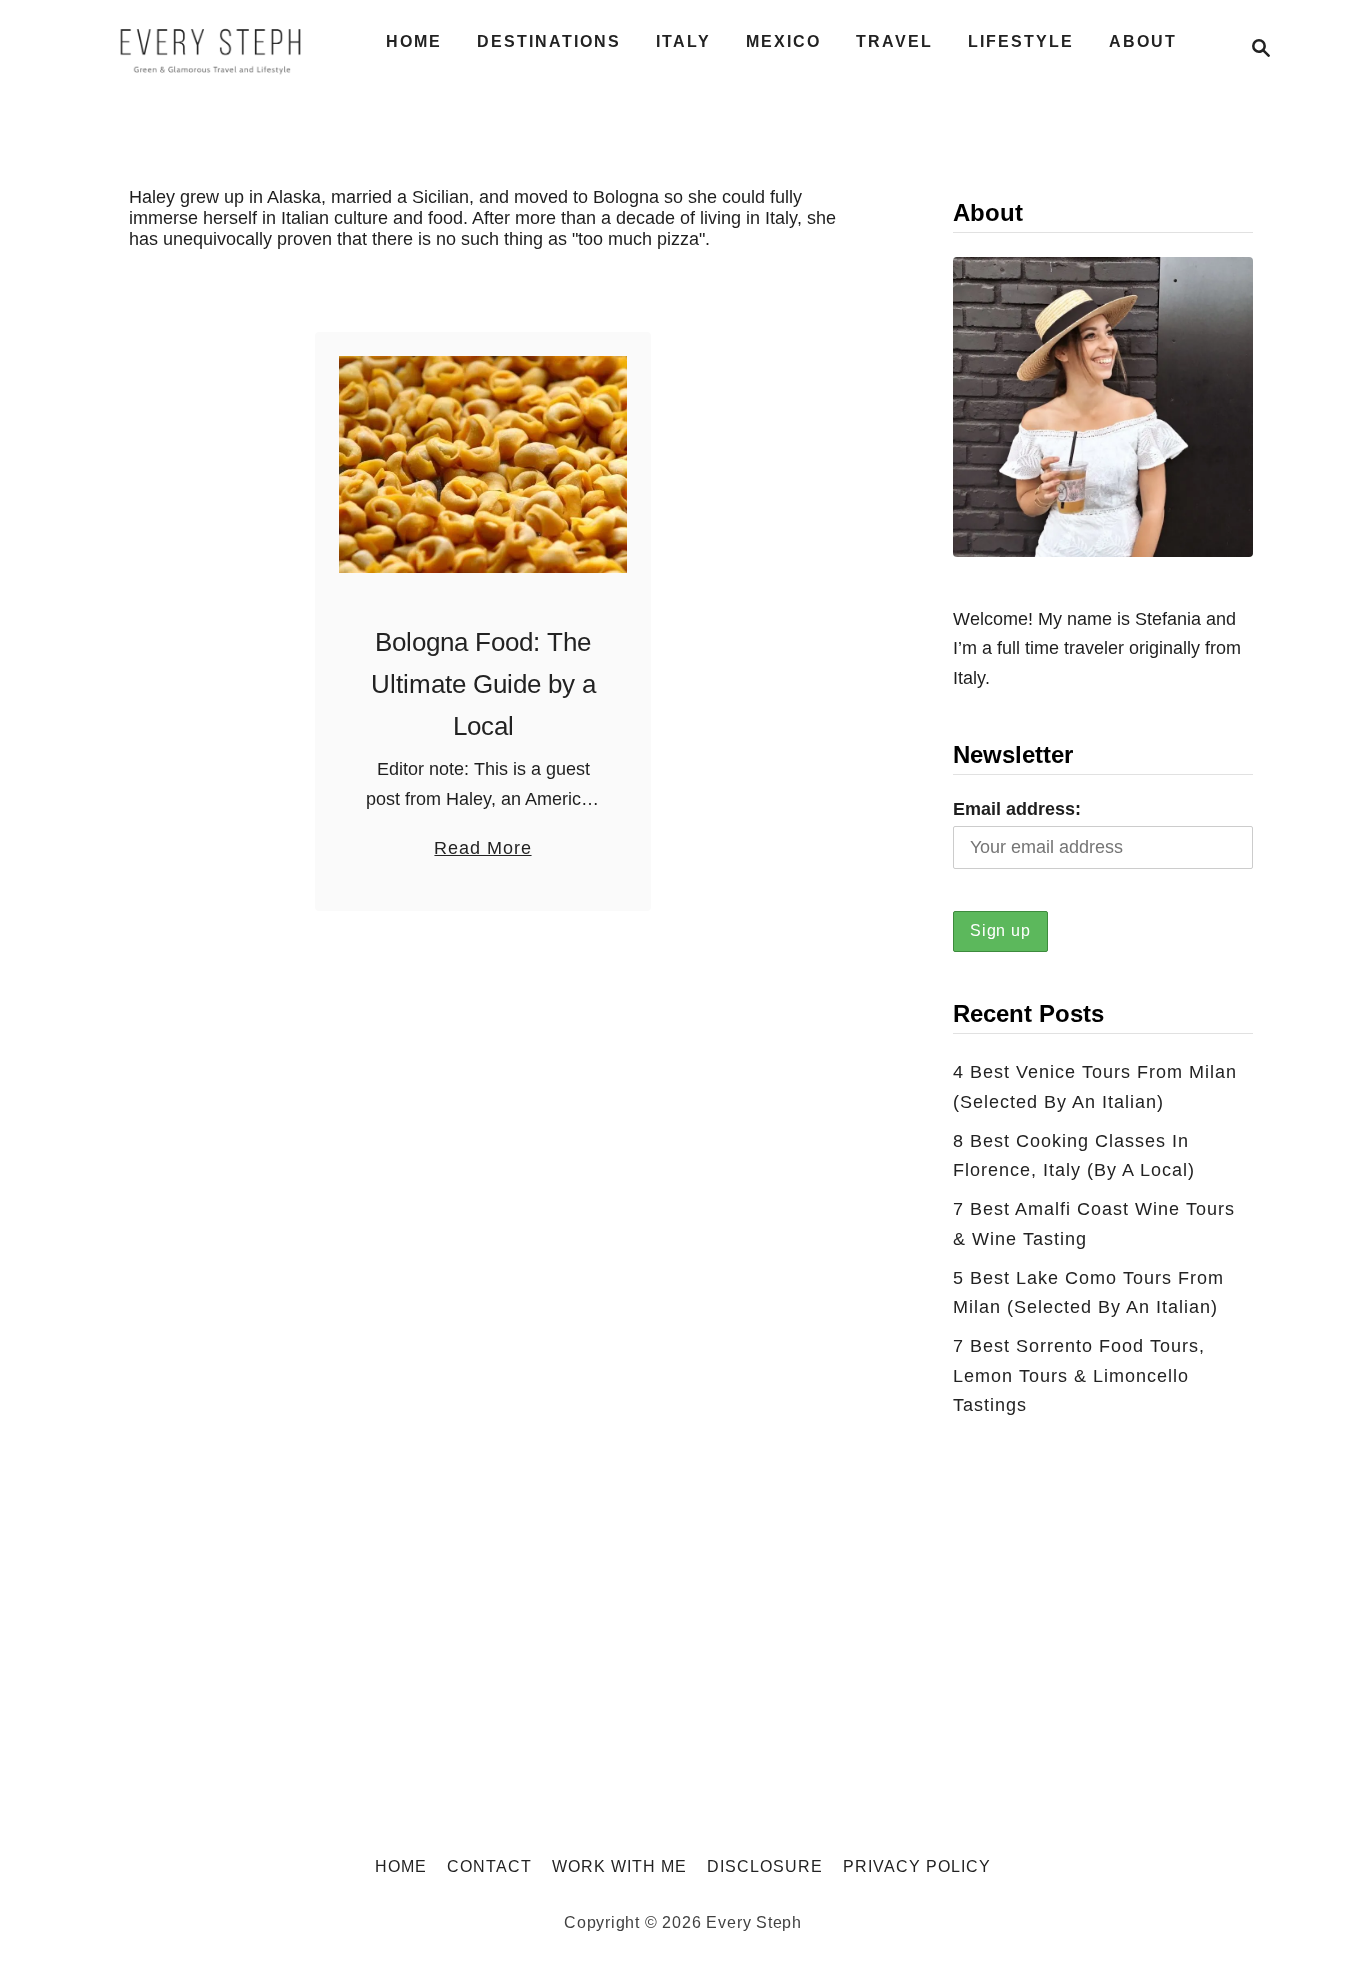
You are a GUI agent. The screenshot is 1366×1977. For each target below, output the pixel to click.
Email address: (1017, 809)
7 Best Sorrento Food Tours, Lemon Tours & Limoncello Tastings (1079, 1375)
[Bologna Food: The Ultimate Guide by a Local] (483, 464)
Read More (482, 850)
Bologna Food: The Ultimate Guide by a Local (483, 684)
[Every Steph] (211, 47)
